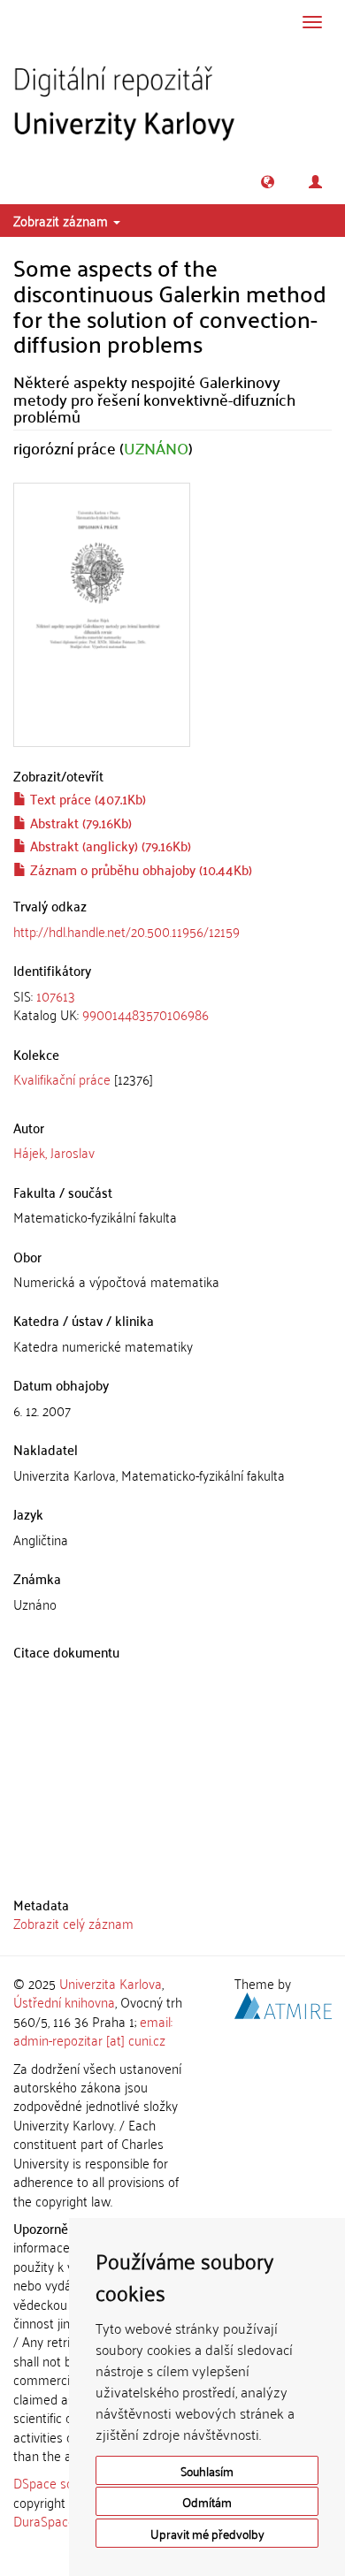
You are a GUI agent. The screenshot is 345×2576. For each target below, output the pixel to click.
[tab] (172, 1006)
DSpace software (61, 2482)
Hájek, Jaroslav (54, 1152)
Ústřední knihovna (64, 2001)
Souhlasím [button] (207, 2470)
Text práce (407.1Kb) (86, 798)
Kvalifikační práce (62, 1078)
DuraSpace (44, 2520)
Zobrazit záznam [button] (62, 220)
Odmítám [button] (207, 2501)
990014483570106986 (146, 1014)
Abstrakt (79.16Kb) (79, 822)
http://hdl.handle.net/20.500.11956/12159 (126, 931)
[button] (268, 182)
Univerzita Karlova (111, 1983)
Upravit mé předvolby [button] (207, 2533)
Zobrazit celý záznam (73, 1923)
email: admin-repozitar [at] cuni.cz (93, 2030)
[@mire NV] (283, 2003)
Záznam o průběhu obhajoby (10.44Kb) (139, 869)
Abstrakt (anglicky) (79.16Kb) (109, 845)
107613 (56, 995)
